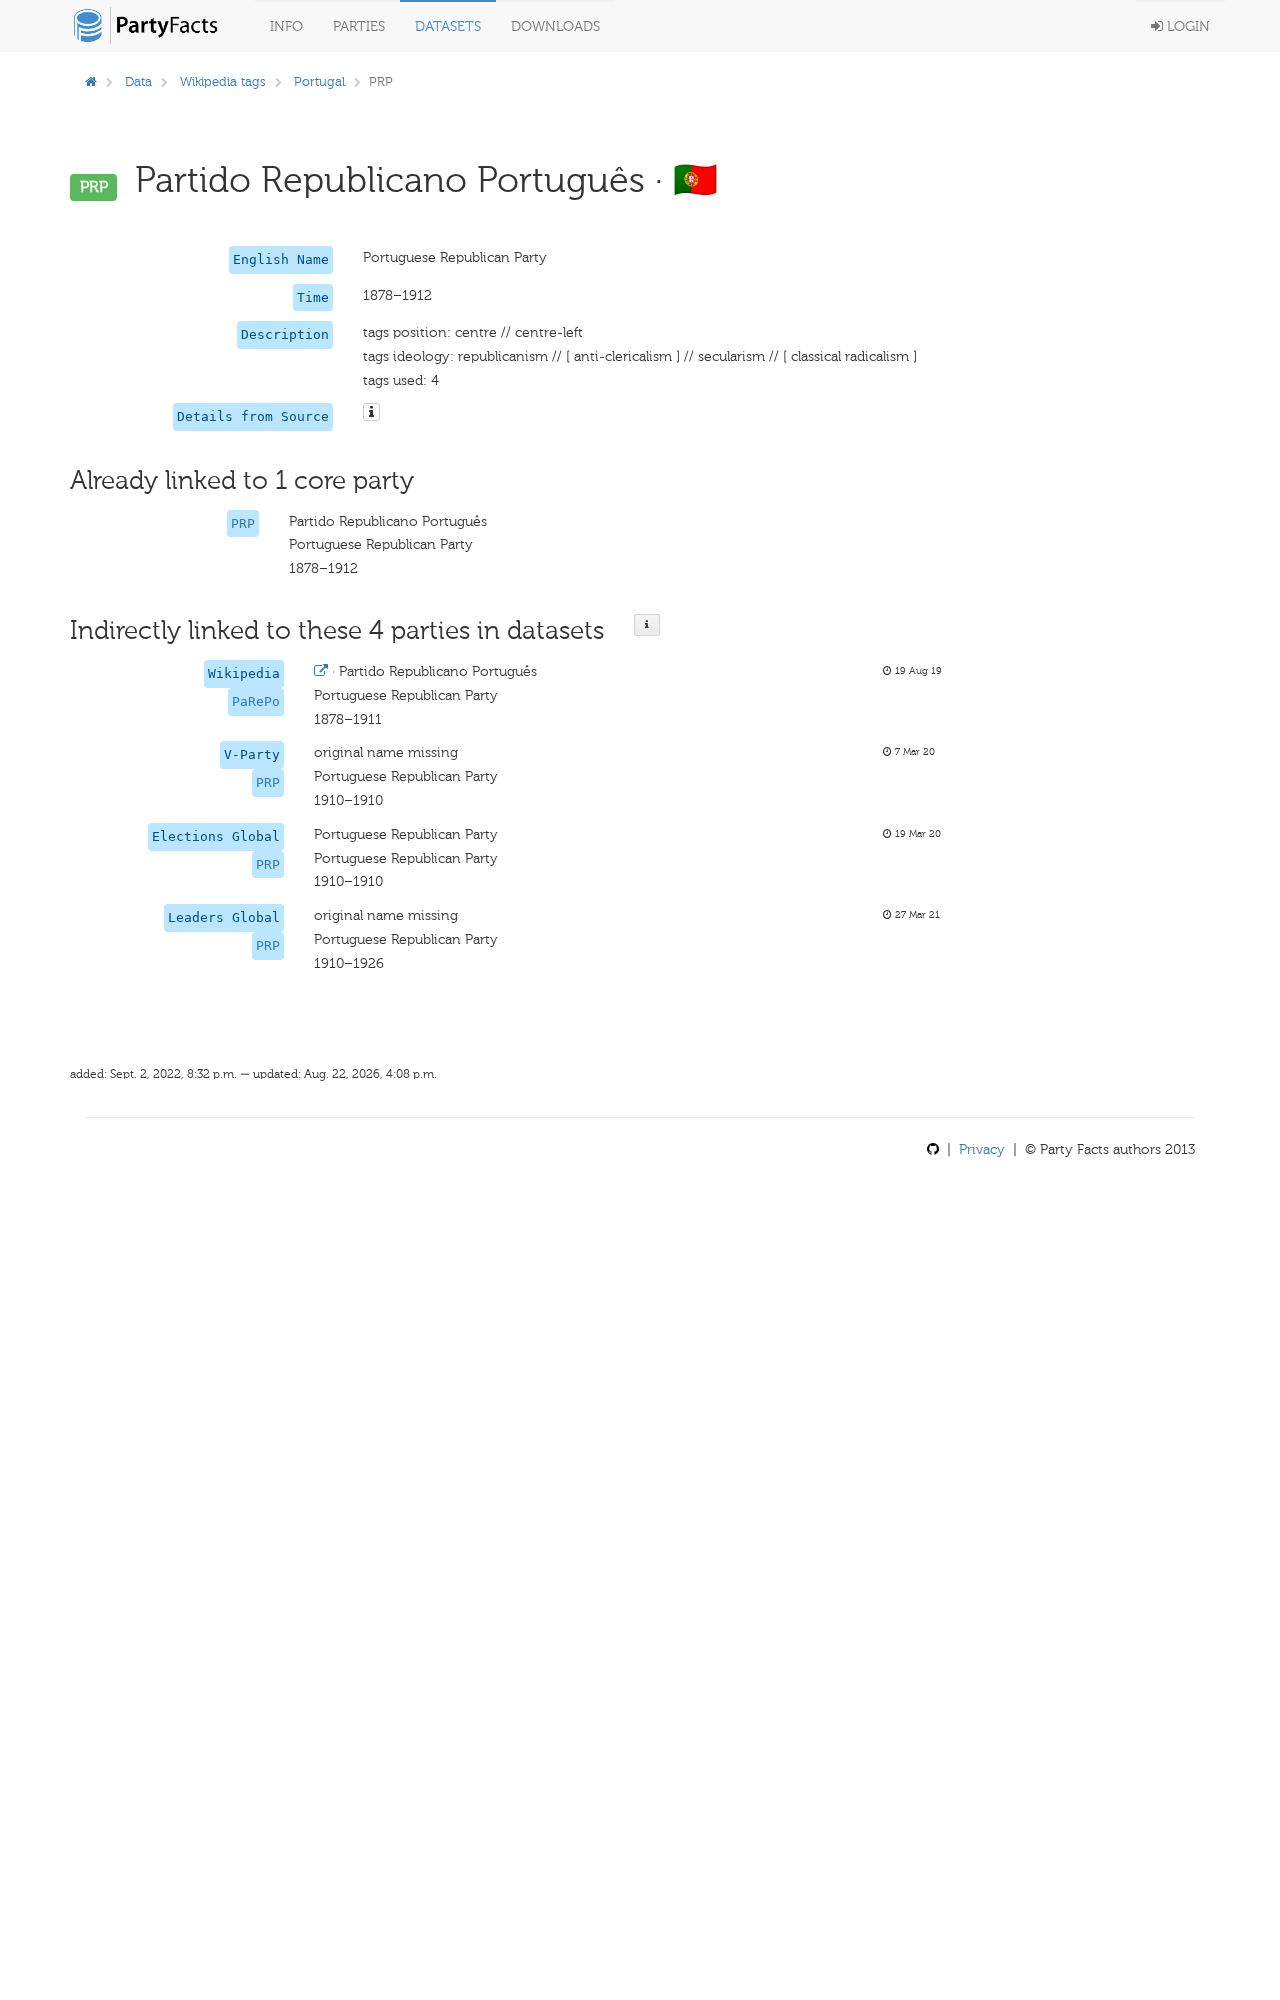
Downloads (555, 26)
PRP (243, 523)
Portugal (319, 81)
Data (138, 81)
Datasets (448, 26)
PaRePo (256, 701)
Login (1186, 26)
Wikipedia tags (223, 81)
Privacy (982, 1149)
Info (286, 26)
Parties (359, 26)
